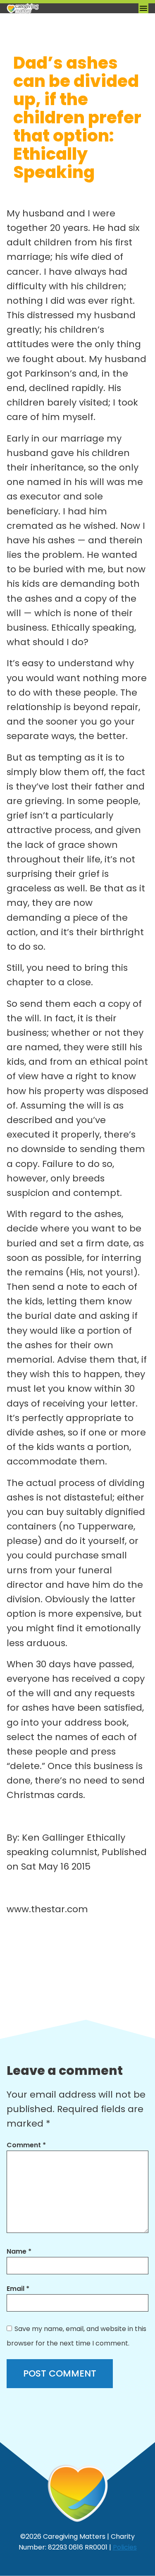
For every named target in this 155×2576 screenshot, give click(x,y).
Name (19, 2251)
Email (18, 2289)
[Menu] (143, 8)
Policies (125, 2547)
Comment (26, 2145)
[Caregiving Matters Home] (48, 8)
